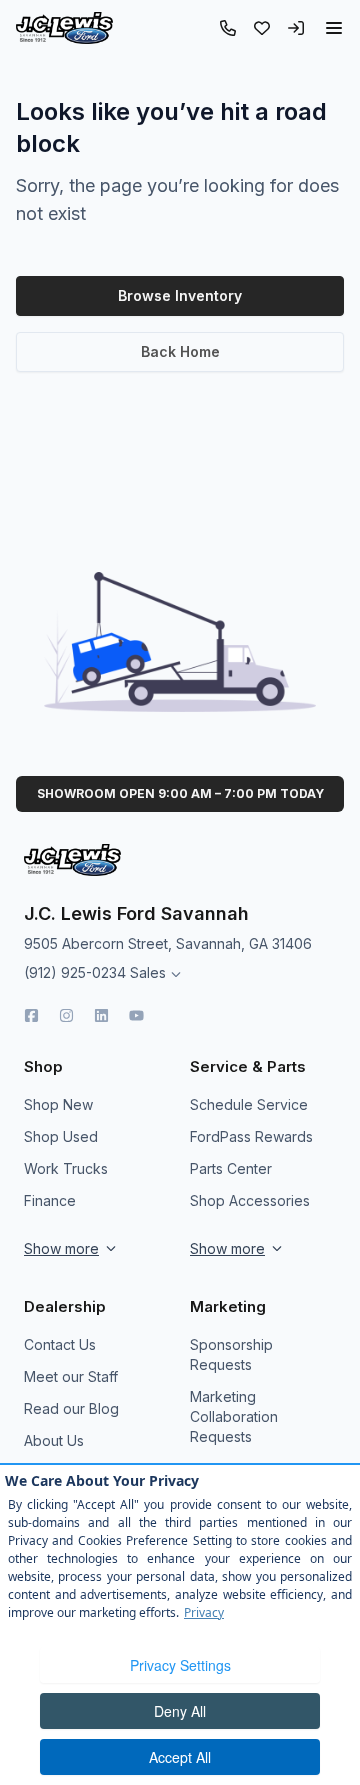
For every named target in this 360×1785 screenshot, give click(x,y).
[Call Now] (228, 28)
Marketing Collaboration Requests (234, 1416)
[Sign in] (296, 28)
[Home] (64, 28)
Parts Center (231, 1168)
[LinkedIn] (101, 1015)
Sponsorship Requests (231, 1354)
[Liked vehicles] (262, 28)
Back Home (180, 351)
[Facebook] (31, 1015)
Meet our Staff (71, 1376)
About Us (54, 1440)
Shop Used (61, 1136)
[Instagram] (66, 1015)
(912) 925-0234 (75, 972)
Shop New (58, 1104)
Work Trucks (66, 1168)
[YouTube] (136, 1015)
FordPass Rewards (251, 1136)
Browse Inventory (180, 295)
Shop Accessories (250, 1200)
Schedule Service (249, 1104)
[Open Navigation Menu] (334, 28)
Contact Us (60, 1344)
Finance (50, 1200)
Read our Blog (71, 1408)
